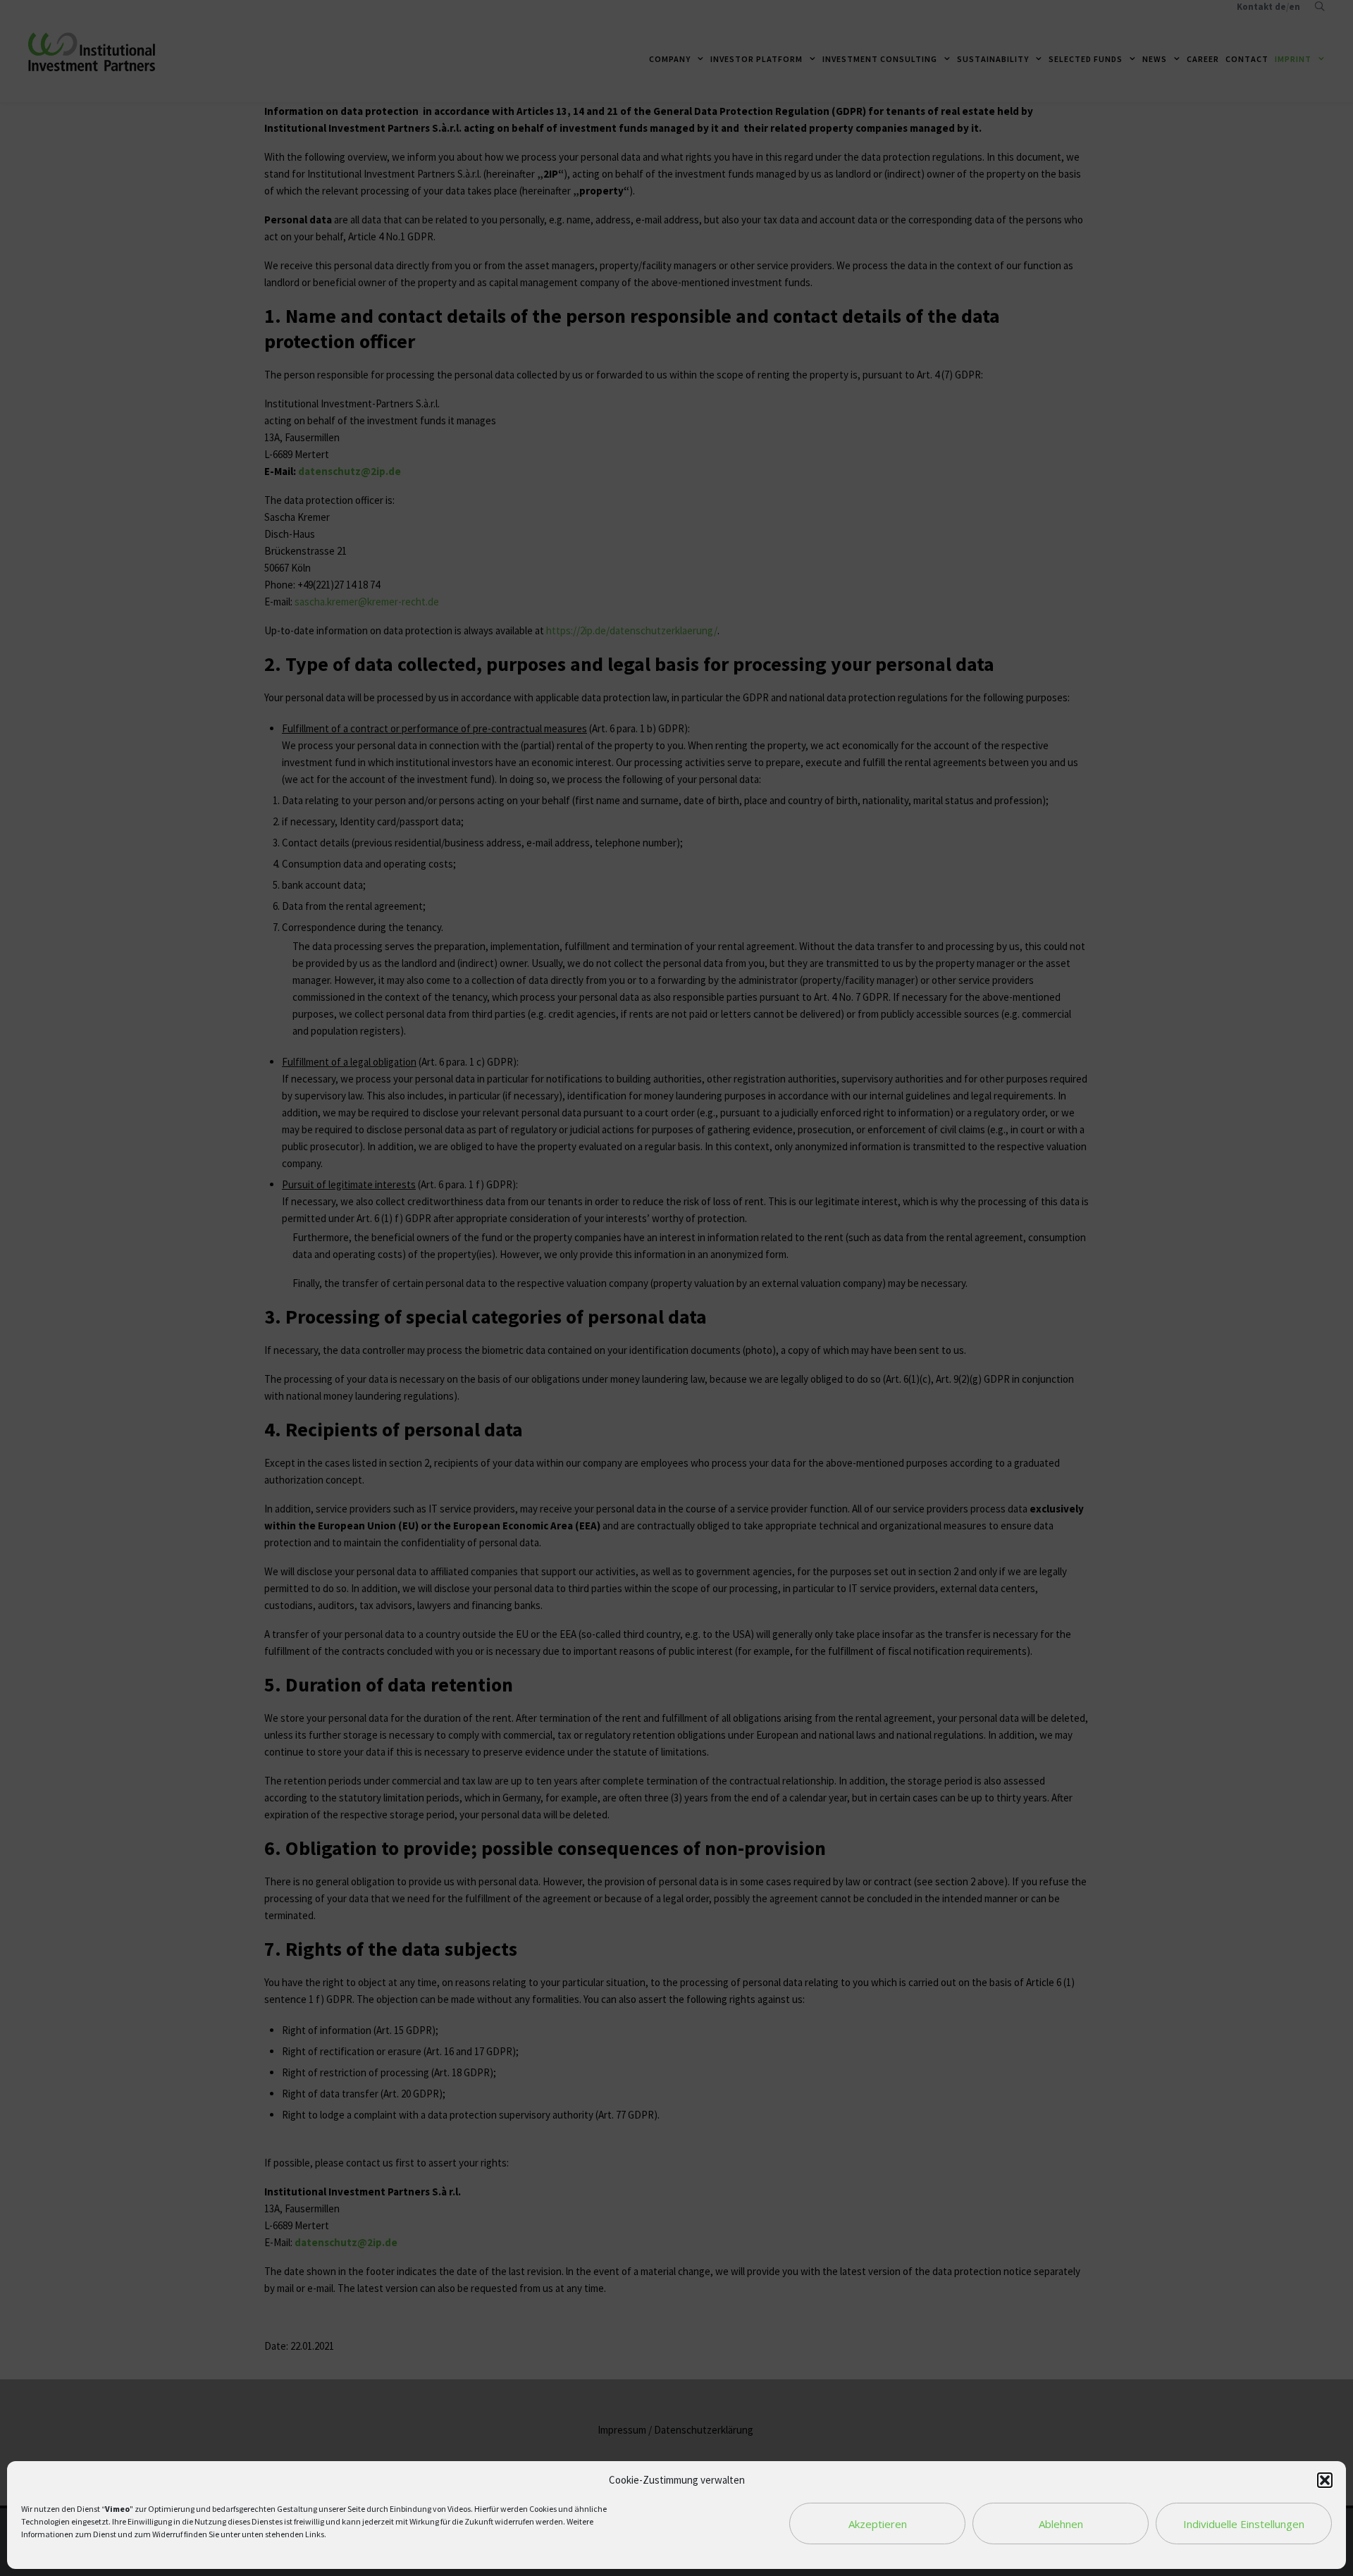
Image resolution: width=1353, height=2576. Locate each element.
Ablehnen (1061, 2524)
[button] (1325, 2480)
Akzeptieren (878, 2524)
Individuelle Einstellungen (1244, 2524)
